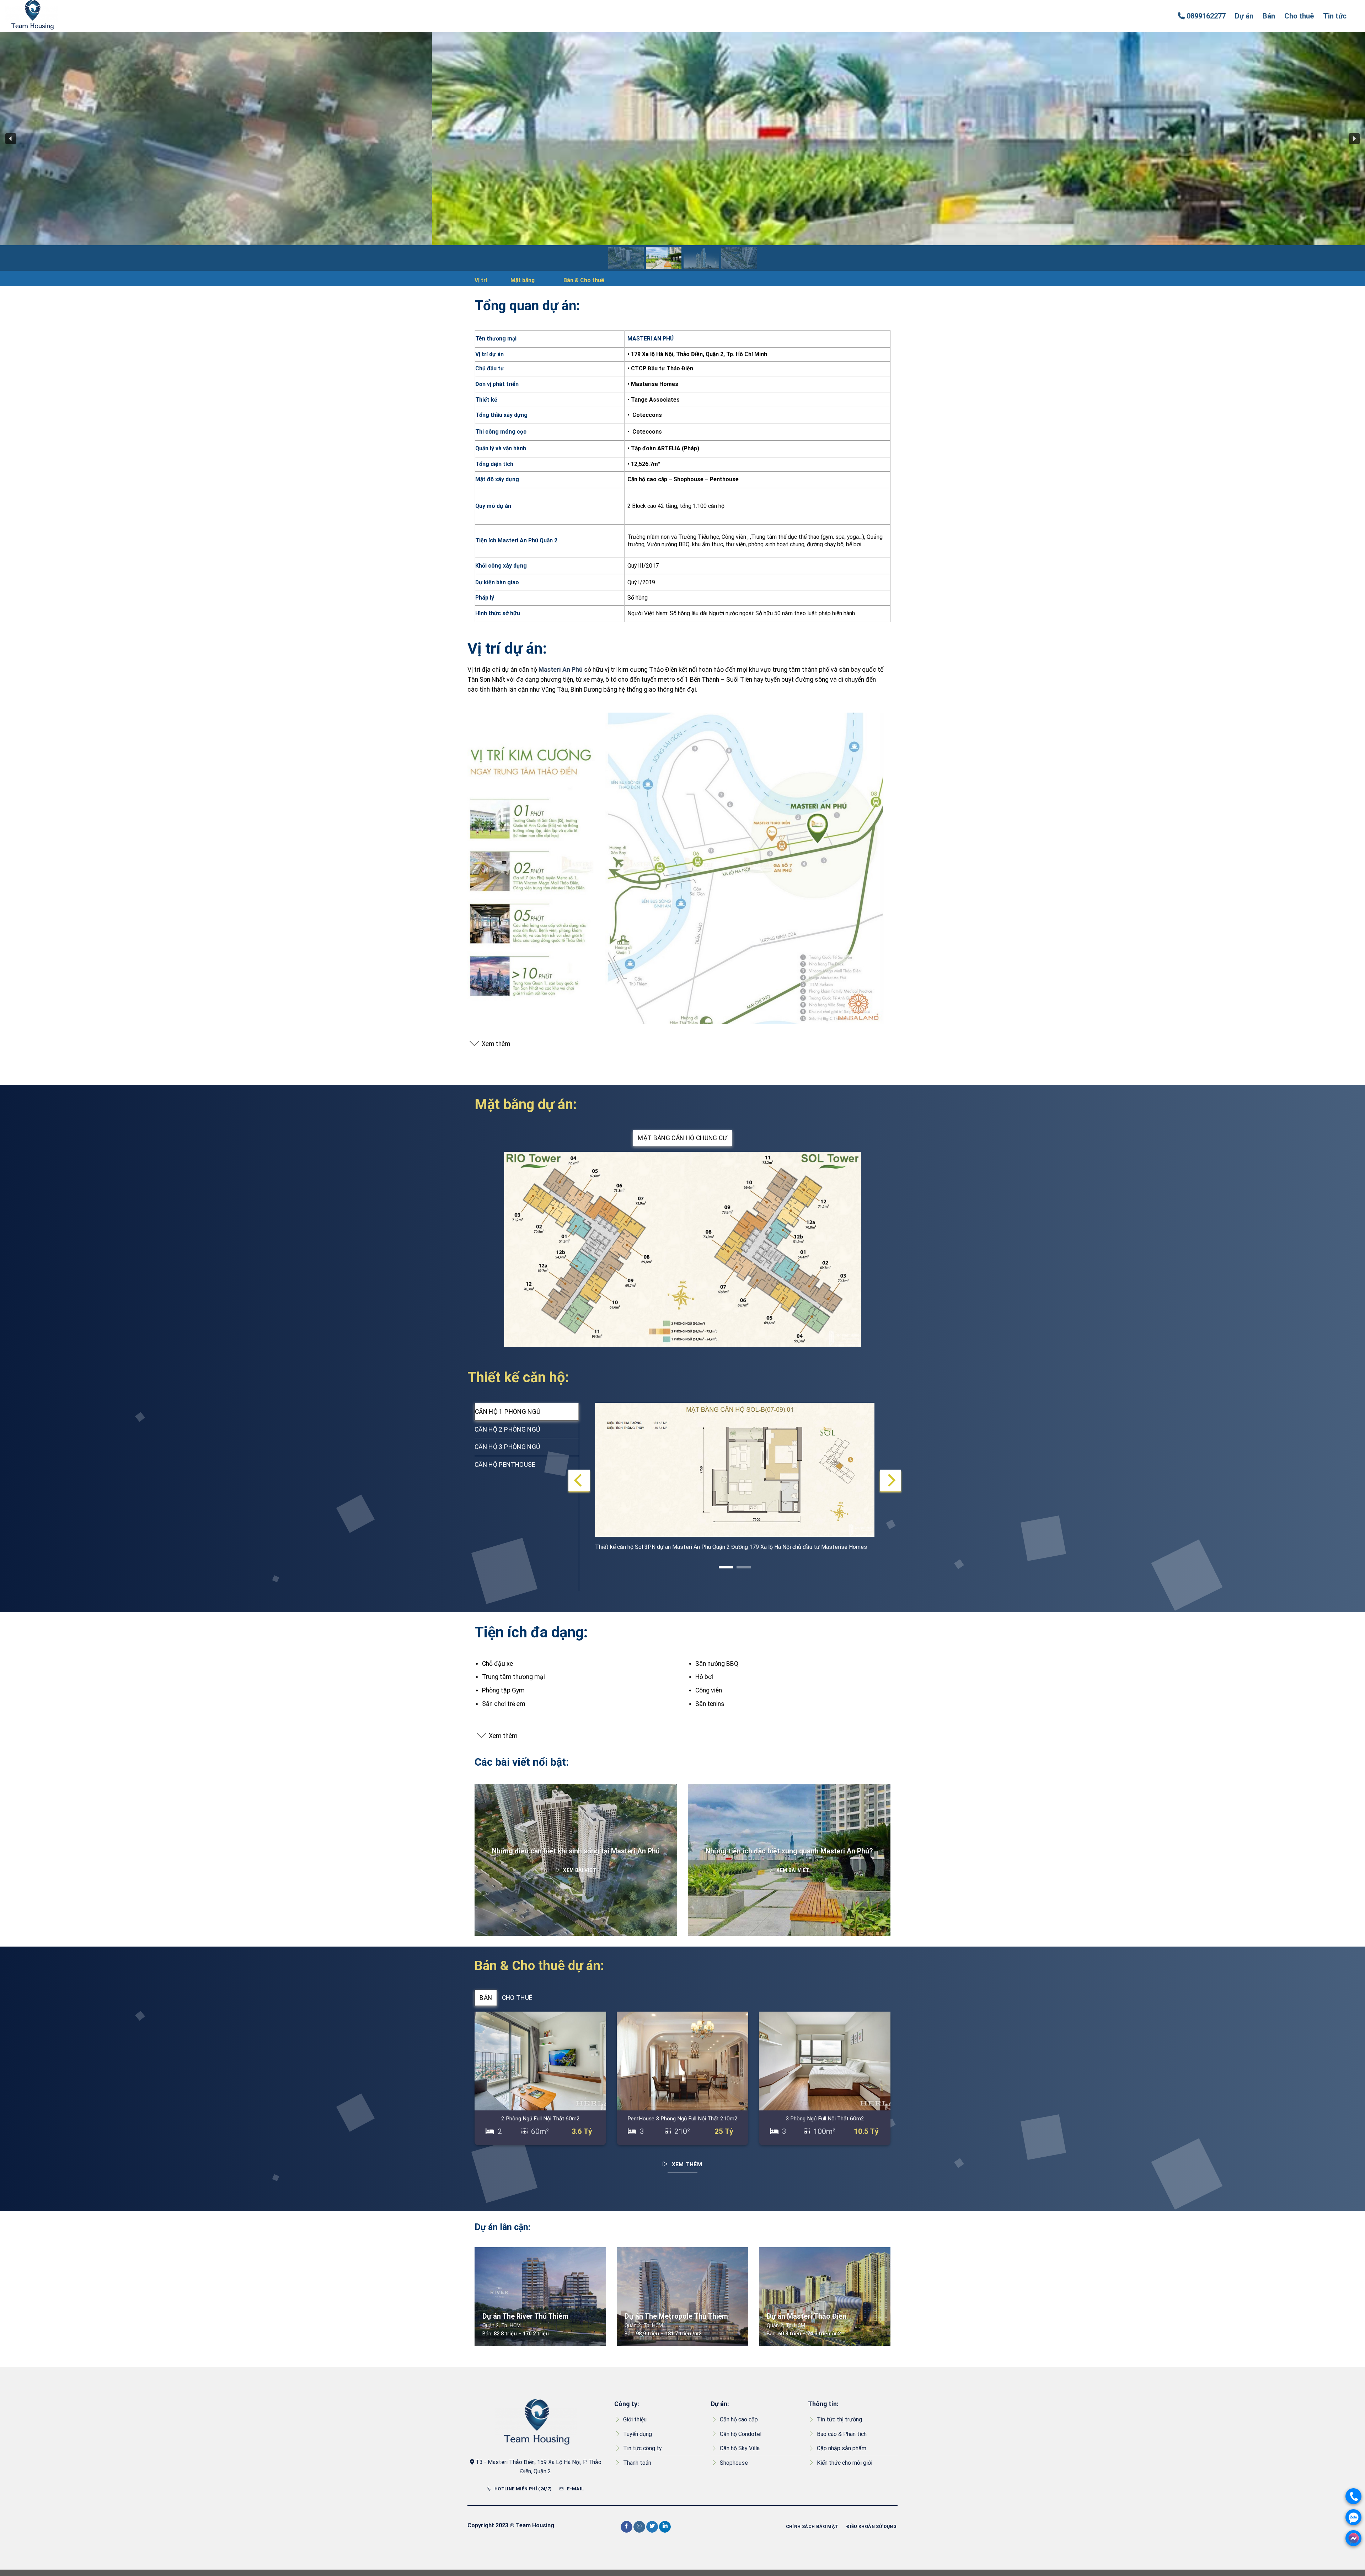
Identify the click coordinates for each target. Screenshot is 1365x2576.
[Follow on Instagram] (639, 2527)
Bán (1269, 16)
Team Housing (535, 2525)
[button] (11, 139)
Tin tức (1335, 16)
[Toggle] (474, 1045)
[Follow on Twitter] (652, 2527)
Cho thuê (1299, 16)
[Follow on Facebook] (627, 2527)
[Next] (890, 1480)
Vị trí (481, 280)
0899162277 (1206, 16)
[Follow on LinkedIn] (665, 2527)
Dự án (1244, 16)
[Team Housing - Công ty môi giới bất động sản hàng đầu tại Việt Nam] (41, 16)
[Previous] (579, 1480)
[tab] (682, 1138)
